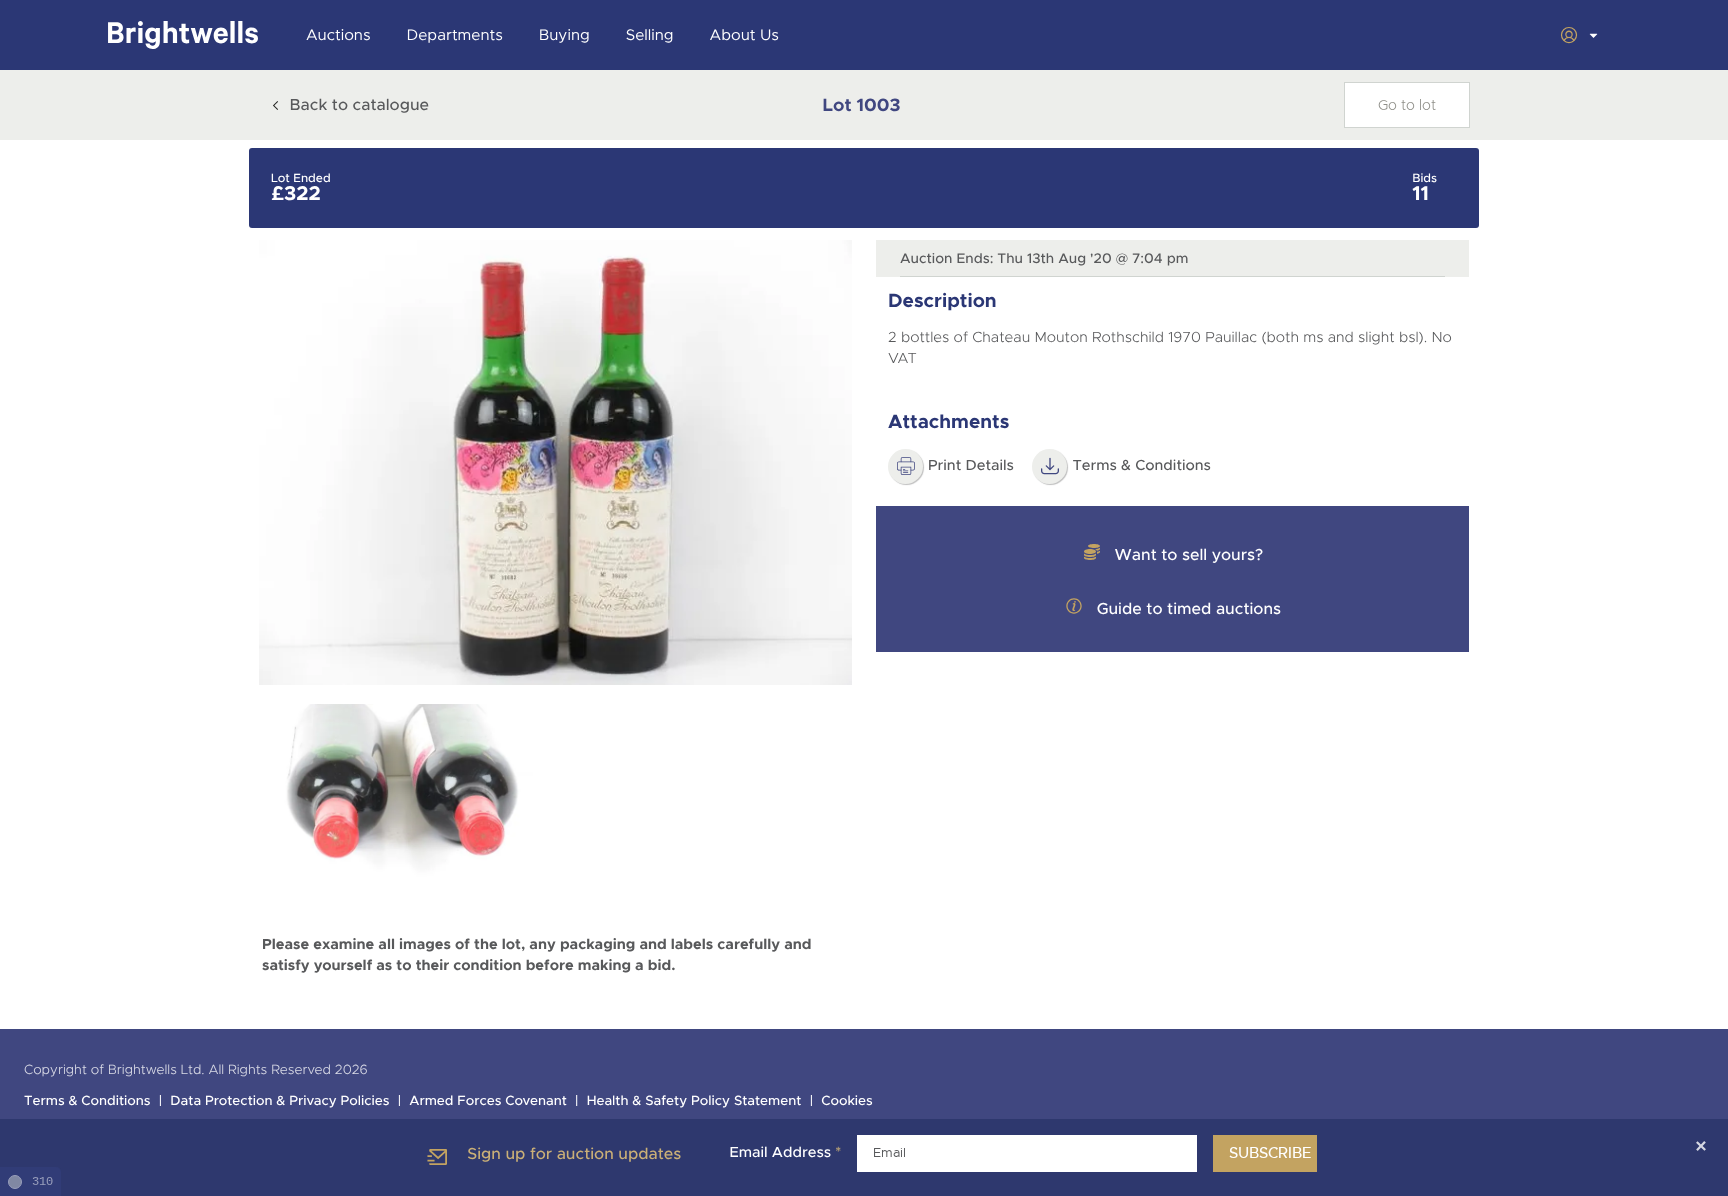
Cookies (847, 1101)
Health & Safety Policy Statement (694, 1101)
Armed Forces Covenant (488, 1101)
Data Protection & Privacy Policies (279, 1101)
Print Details (971, 466)
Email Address (785, 1153)
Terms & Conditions (87, 1101)
